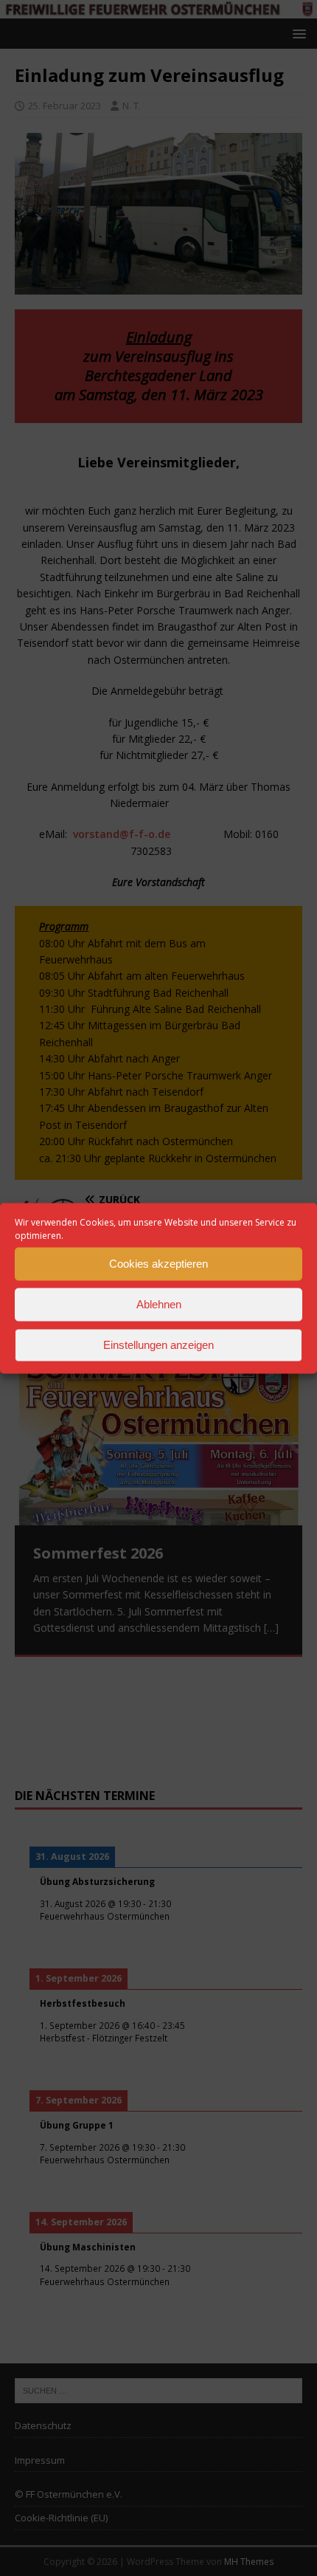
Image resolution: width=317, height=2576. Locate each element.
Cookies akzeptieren (158, 1264)
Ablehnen (159, 1304)
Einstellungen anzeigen (158, 1345)
